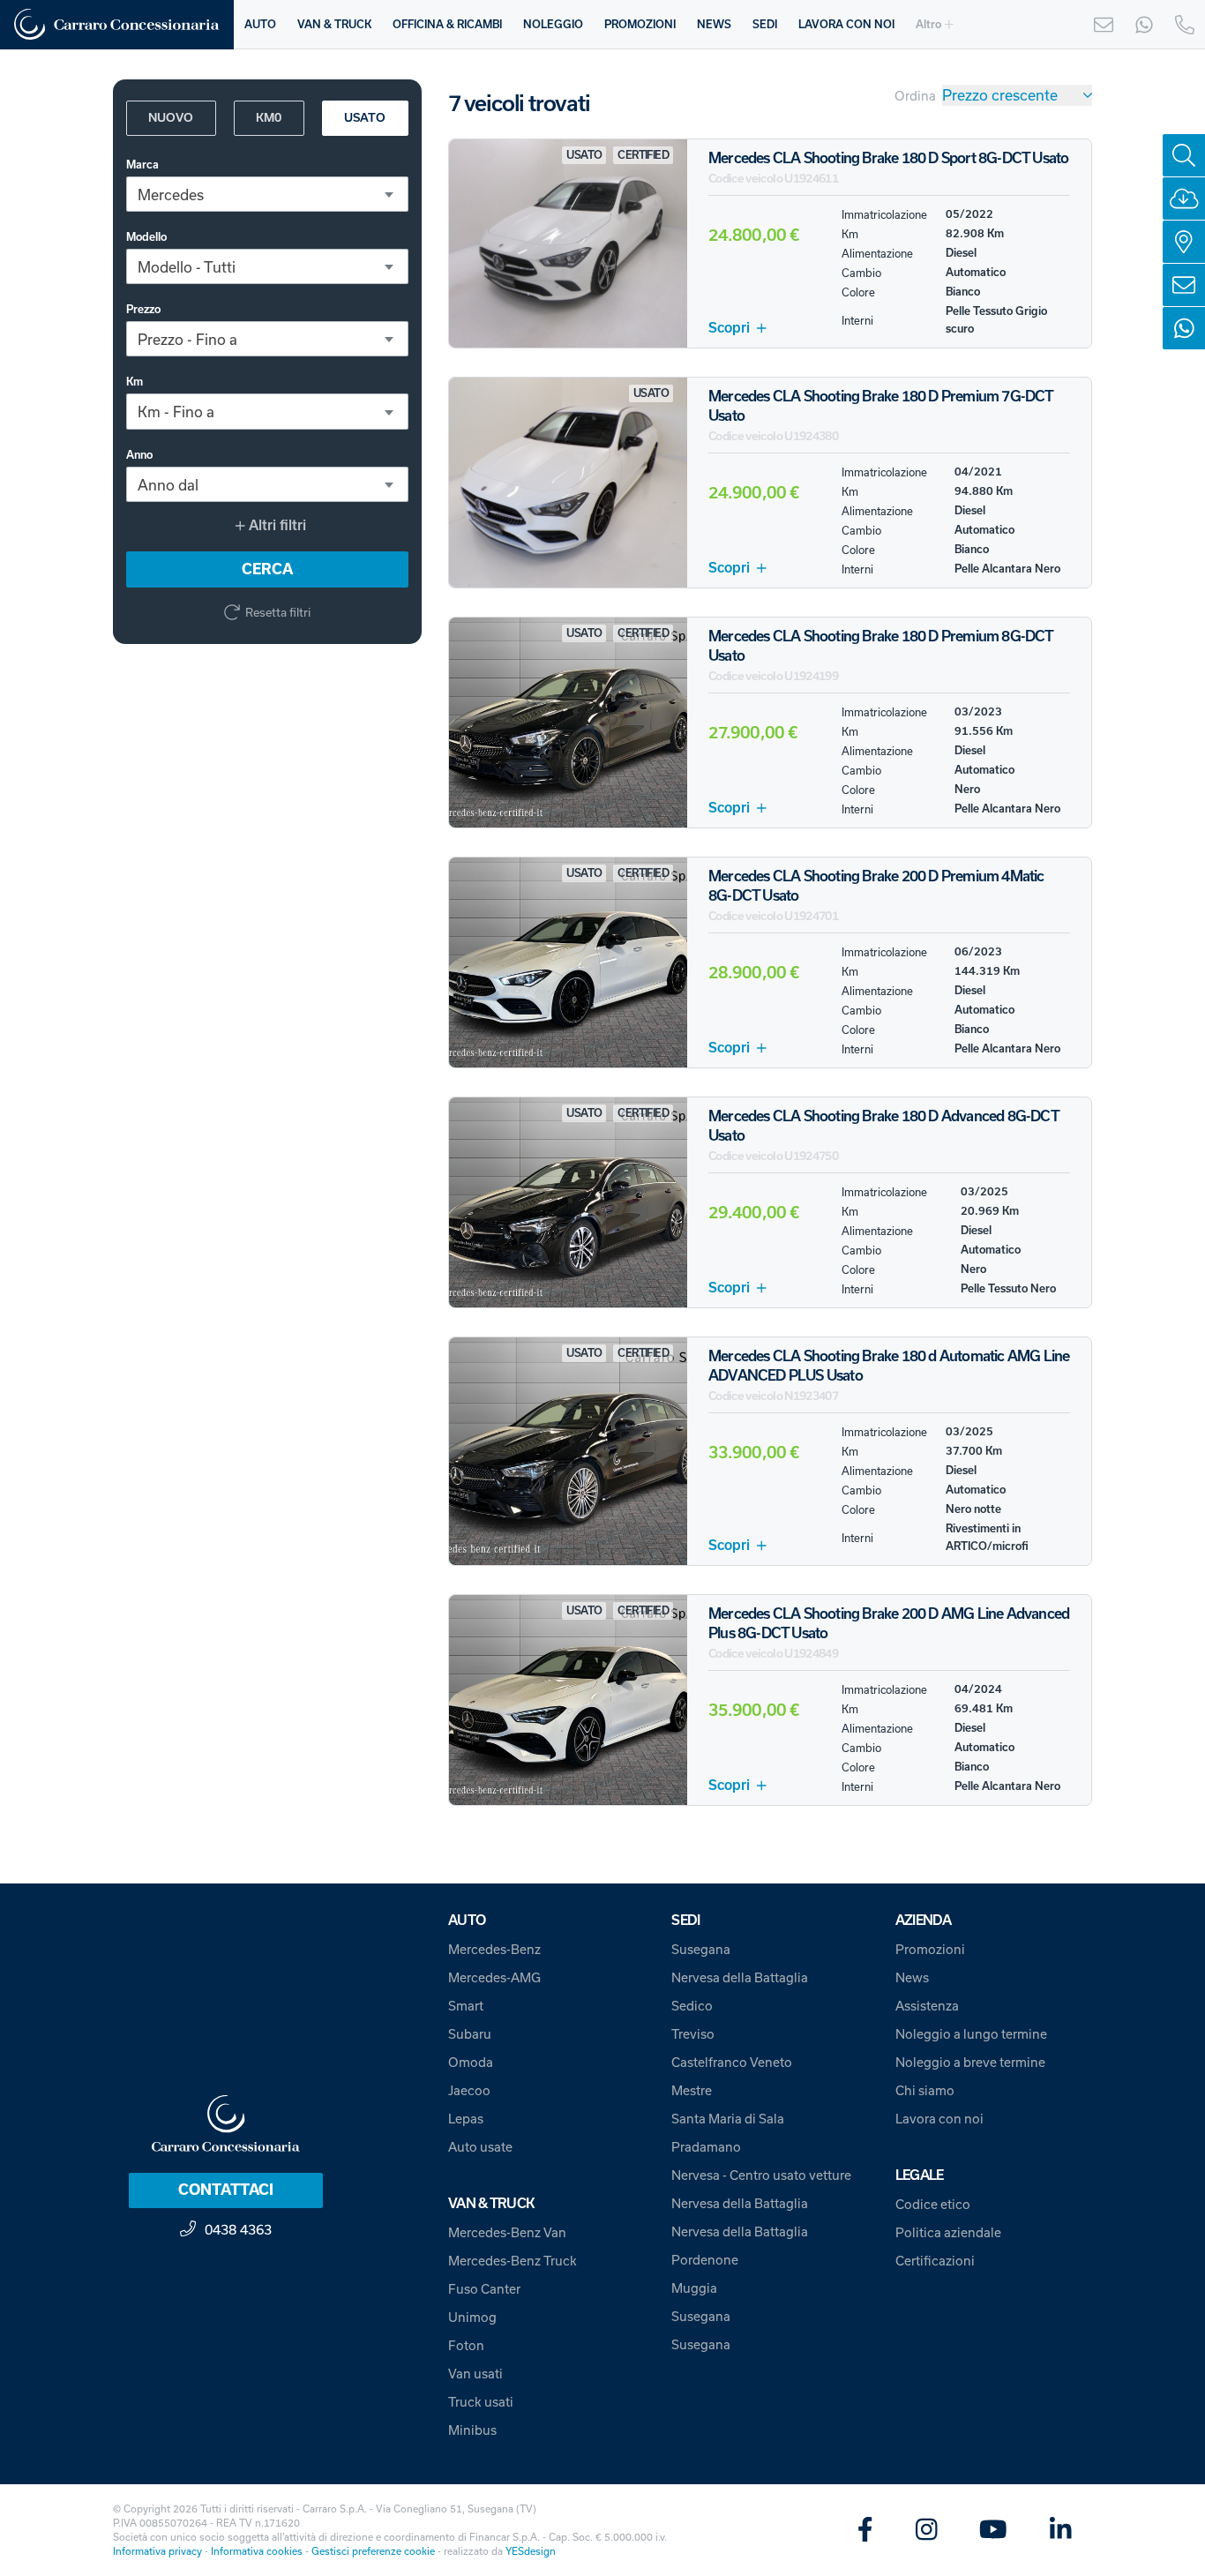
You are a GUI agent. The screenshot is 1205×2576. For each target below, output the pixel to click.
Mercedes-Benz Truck (513, 2261)
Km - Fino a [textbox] (176, 412)
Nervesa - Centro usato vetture (761, 2175)
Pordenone (705, 2260)
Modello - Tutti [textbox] (187, 267)
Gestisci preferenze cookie (373, 2551)
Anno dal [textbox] (168, 485)
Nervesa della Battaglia (740, 1977)
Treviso (693, 2034)
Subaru (470, 2034)
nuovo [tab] (171, 118)
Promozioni (930, 1949)
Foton (466, 2345)
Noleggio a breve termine (970, 2062)
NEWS (714, 24)
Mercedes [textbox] (171, 195)
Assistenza (927, 2006)
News (912, 1977)
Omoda (471, 2062)
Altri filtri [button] (276, 525)
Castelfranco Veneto (732, 2062)
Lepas (466, 2119)
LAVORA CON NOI (846, 24)
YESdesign (531, 2551)
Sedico (692, 2006)
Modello (146, 237)
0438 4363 (238, 2229)
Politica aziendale (948, 2232)
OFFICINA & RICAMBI (447, 24)
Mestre (692, 2090)
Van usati (475, 2374)
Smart (466, 2006)
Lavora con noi (939, 2119)
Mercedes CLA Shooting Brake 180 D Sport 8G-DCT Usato (888, 158)
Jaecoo (469, 2090)
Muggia (694, 2288)
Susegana (701, 1949)
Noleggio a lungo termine (971, 2034)
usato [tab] (365, 118)
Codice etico (933, 2204)
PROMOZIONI (640, 24)
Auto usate (480, 2147)
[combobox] (267, 194)
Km (135, 382)
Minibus (472, 2430)
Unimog (472, 2317)
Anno (139, 455)
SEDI (765, 24)
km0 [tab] (269, 118)
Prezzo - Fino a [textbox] (187, 339)
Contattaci (226, 2190)
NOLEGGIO (553, 24)
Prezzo (143, 309)
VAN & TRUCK (334, 24)
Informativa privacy (157, 2551)
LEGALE (920, 2175)
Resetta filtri (278, 612)
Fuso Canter (484, 2289)
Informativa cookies (257, 2551)
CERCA (267, 569)
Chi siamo (925, 2090)
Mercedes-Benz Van (507, 2232)
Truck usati (481, 2402)
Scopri (729, 328)
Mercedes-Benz (494, 1949)
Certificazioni (935, 2261)
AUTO (260, 24)
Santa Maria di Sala (728, 2119)
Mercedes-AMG (494, 1977)
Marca (142, 165)
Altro (928, 24)
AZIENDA (924, 1920)
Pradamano (706, 2147)
